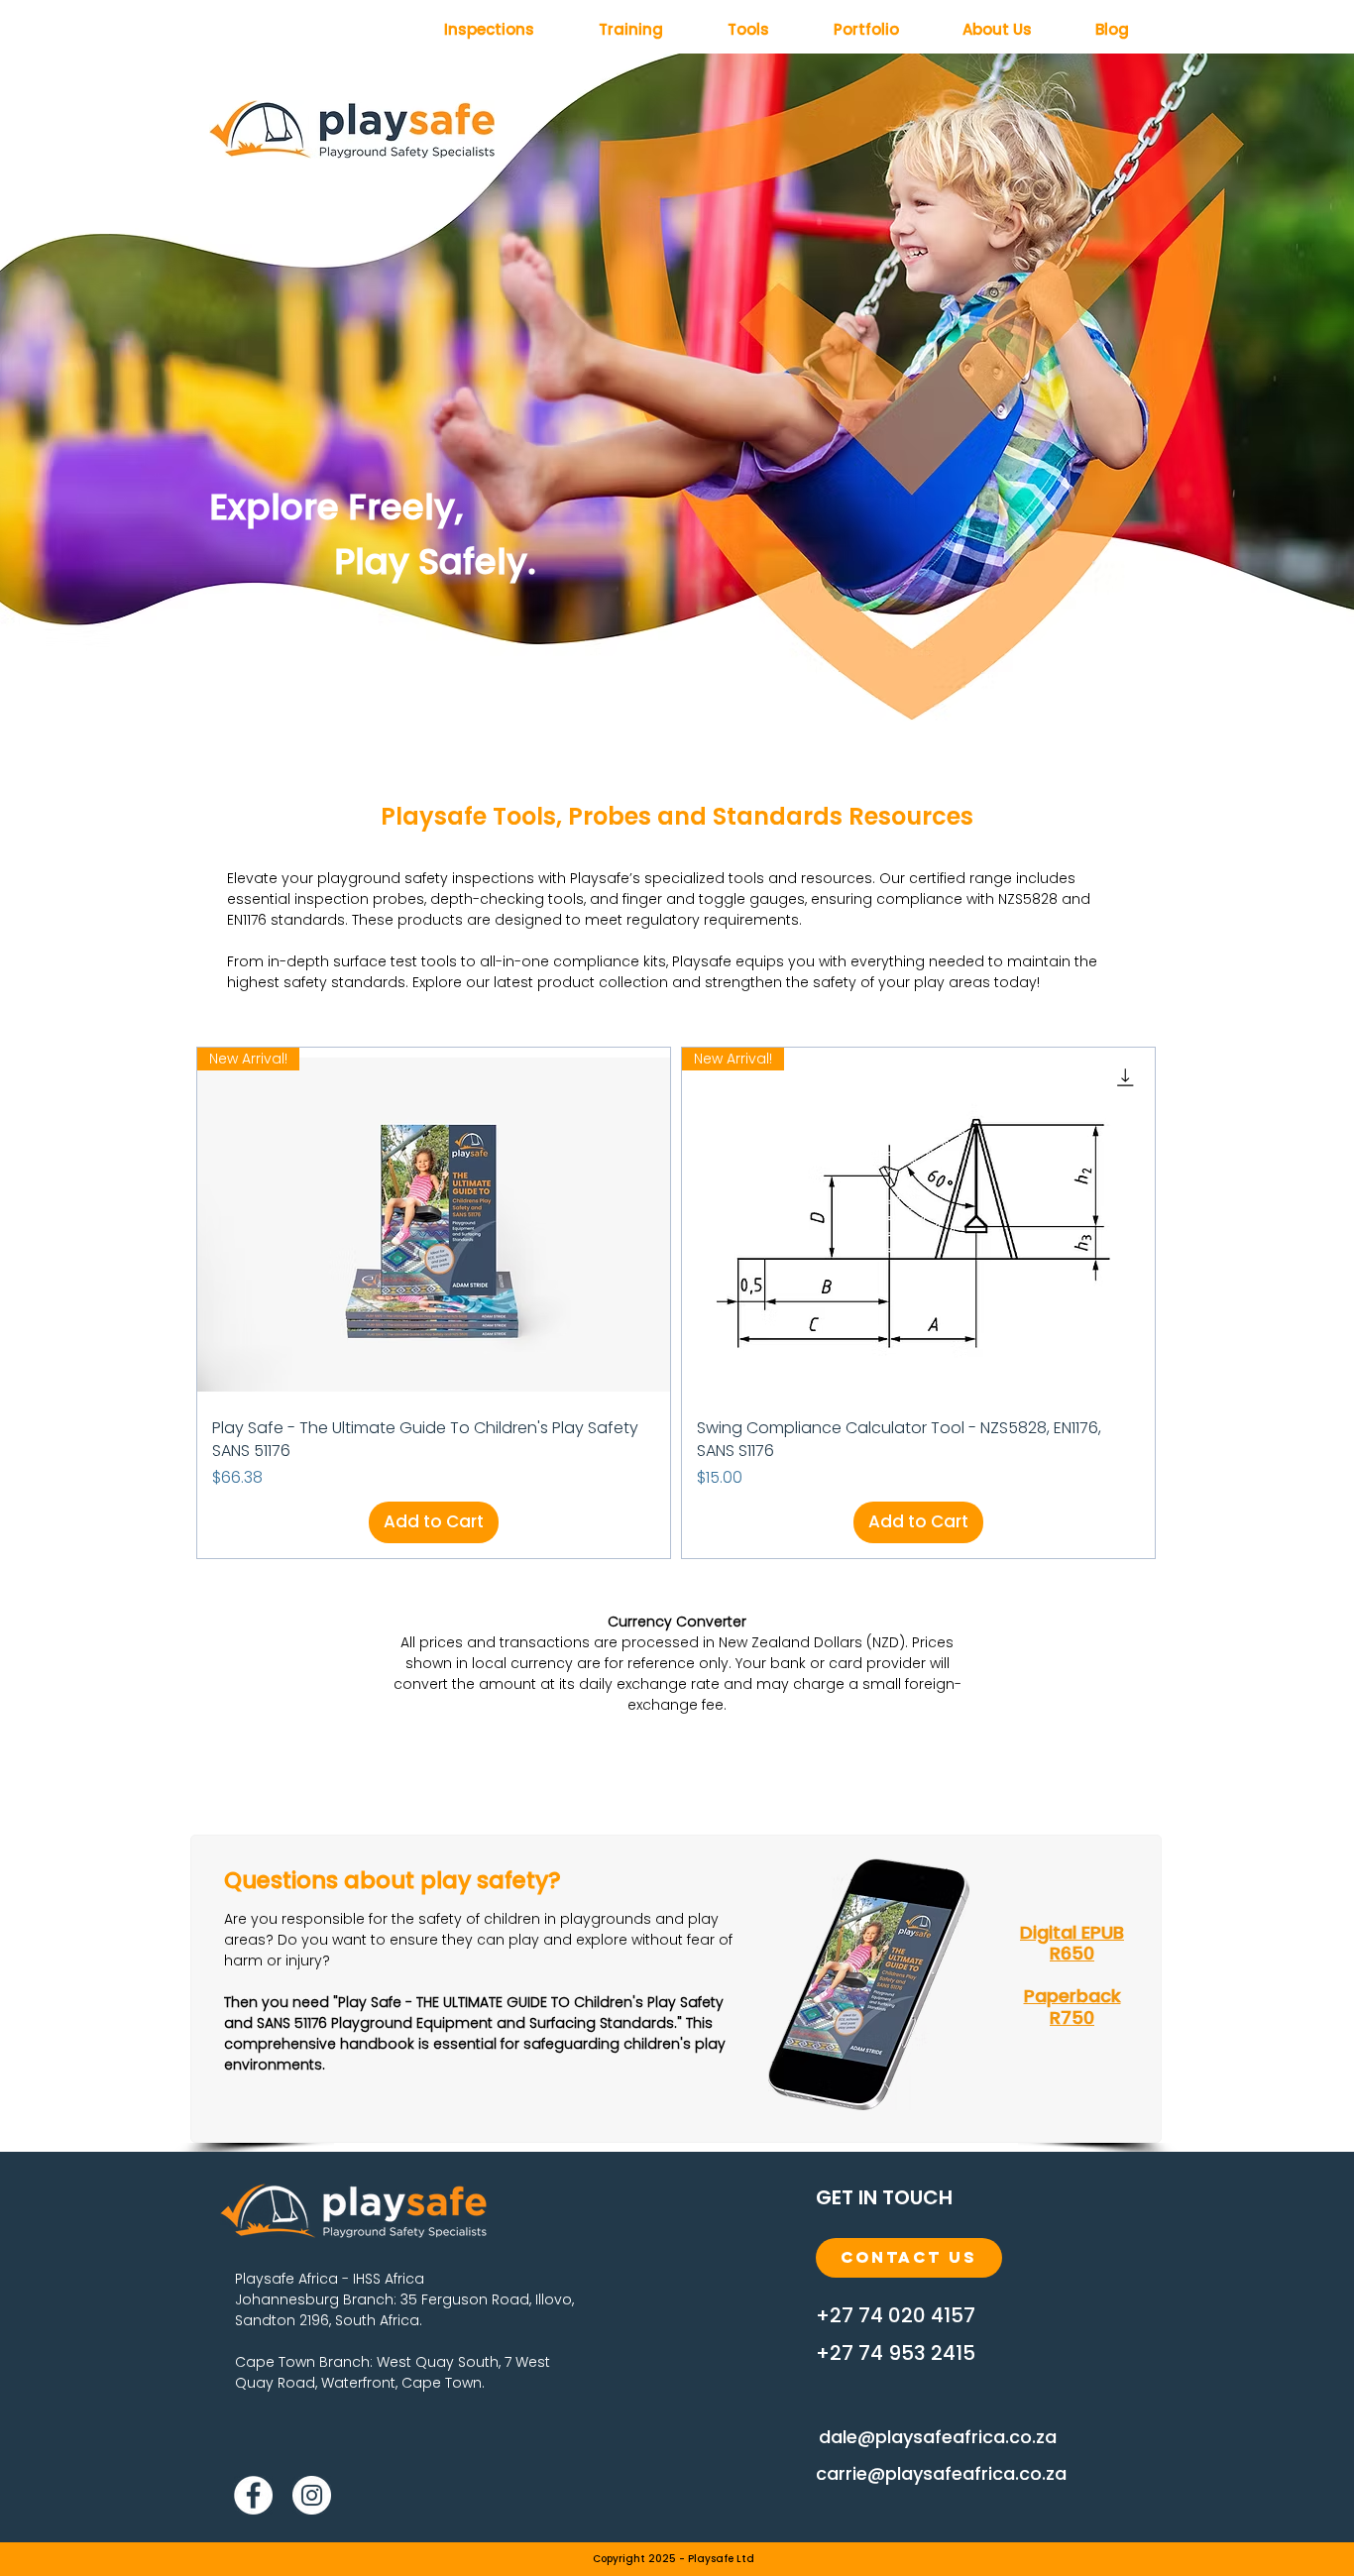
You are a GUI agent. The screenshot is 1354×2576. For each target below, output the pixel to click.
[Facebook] (253, 2495)
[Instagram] (312, 2495)
